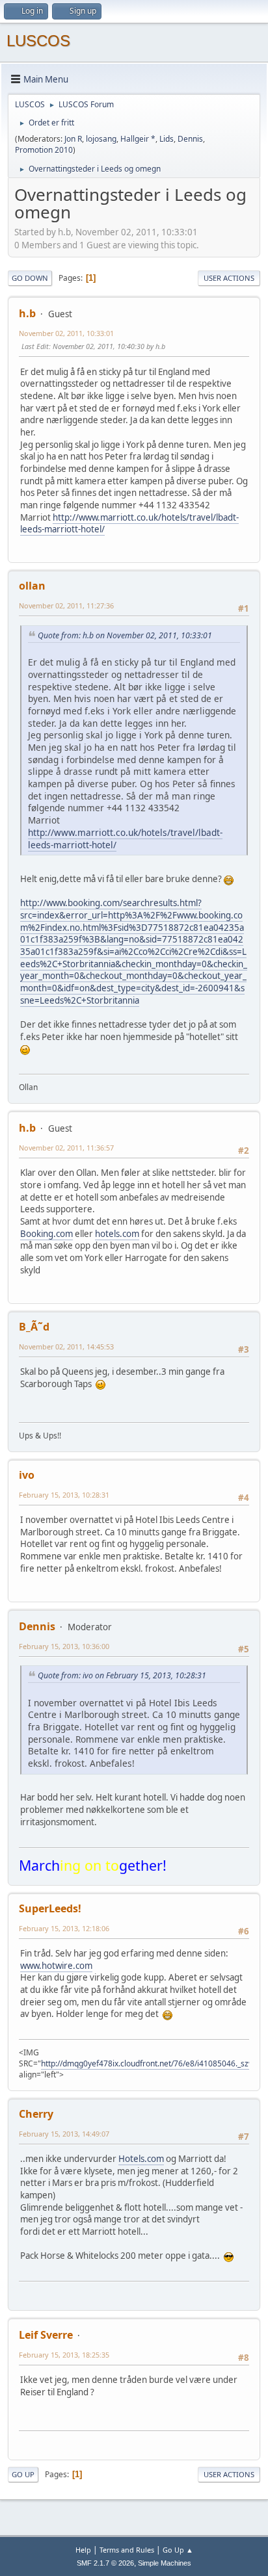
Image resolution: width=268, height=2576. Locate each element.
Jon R (73, 139)
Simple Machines (165, 2563)
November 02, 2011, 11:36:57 (66, 1148)
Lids (167, 139)
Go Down (30, 278)
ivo (27, 1475)
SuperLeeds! (50, 1908)
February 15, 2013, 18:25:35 (64, 2355)
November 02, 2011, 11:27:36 (66, 605)
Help (83, 2550)
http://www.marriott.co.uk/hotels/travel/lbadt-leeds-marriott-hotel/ (129, 524)
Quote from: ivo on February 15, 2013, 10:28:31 (122, 1675)
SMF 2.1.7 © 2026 (105, 2563)
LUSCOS (38, 41)
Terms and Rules (127, 2550)
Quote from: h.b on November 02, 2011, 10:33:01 (125, 635)
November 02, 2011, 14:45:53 (66, 1347)
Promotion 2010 (44, 150)
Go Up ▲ (178, 2550)
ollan (32, 586)
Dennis (190, 139)
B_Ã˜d (34, 1327)
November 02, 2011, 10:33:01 (66, 333)
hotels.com (117, 1234)
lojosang (101, 139)
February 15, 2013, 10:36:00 (64, 1646)
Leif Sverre (46, 2335)
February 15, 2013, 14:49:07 (64, 2134)
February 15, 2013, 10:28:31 (64, 1495)
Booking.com (47, 1234)
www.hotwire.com (56, 1966)
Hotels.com (141, 2159)
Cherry (36, 2114)
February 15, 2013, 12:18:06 (64, 1928)
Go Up (23, 2474)
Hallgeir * (138, 139)
